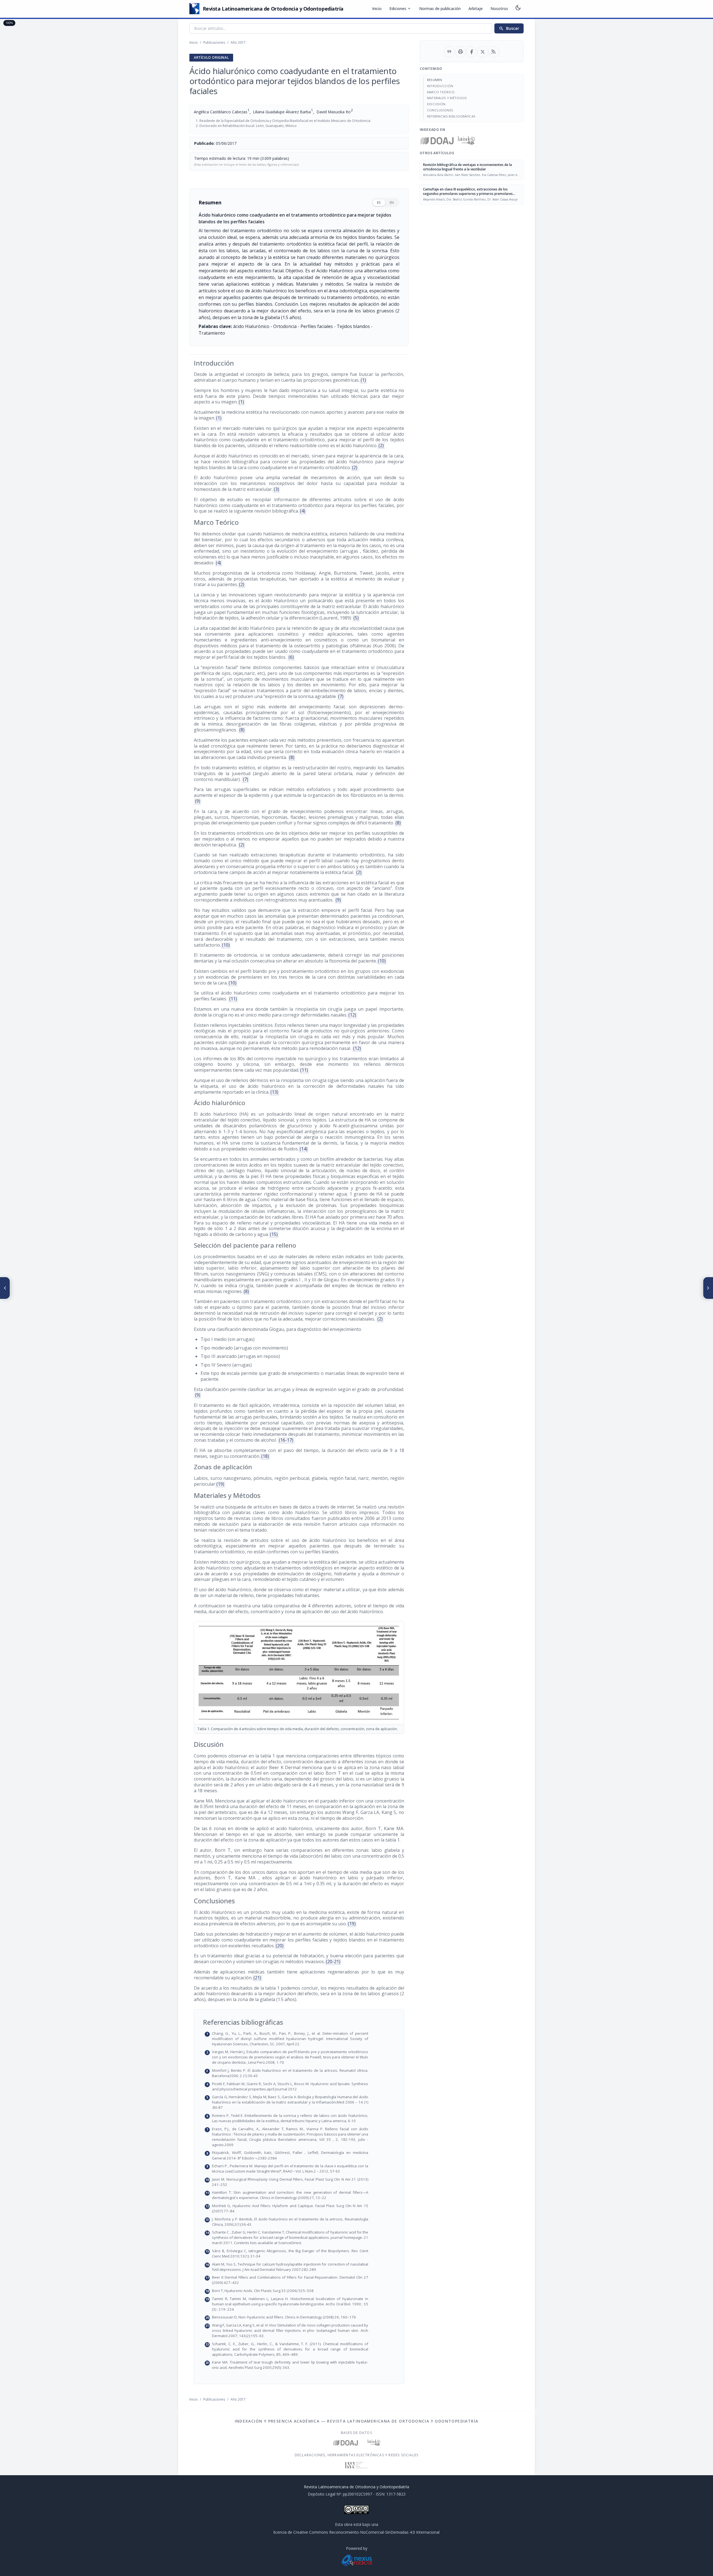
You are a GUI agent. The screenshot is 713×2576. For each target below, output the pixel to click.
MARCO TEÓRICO (441, 92)
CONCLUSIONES (440, 110)
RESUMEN (435, 80)
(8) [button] (242, 730)
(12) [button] (352, 1015)
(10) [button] (226, 945)
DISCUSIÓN (436, 104)
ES (379, 203)
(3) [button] (276, 489)
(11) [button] (233, 999)
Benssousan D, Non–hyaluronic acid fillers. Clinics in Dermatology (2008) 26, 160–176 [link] (302, 2317)
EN (392, 203)
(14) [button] (304, 1149)
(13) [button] (274, 1092)
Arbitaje (476, 8)
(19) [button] (220, 1484)
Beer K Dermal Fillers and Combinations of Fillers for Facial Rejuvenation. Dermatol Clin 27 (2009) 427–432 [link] (302, 2280)
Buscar (509, 28)
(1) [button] (363, 380)
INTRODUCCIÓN (440, 86)
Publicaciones (214, 42)
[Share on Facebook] (472, 52)
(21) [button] (257, 1978)
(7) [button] (341, 696)
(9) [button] (198, 801)
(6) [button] (291, 657)
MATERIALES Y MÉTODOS (447, 98)
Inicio (377, 8)
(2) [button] (381, 445)
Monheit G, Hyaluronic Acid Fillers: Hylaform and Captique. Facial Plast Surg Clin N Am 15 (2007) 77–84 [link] (302, 2208)
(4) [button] (303, 511)
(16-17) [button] (286, 1440)
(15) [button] (274, 1234)
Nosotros (499, 8)
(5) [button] (356, 618)
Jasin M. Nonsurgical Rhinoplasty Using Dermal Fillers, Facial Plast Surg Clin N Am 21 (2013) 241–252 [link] (302, 2182)
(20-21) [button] (333, 1962)
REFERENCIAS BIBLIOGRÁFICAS (451, 116)
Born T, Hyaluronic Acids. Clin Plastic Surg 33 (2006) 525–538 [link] (302, 2291)
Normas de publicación (440, 8)
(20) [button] (280, 1946)
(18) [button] (265, 1456)
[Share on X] (483, 52)
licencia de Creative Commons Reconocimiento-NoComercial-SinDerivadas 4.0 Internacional (356, 2532)
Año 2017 (238, 42)
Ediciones (400, 9)
